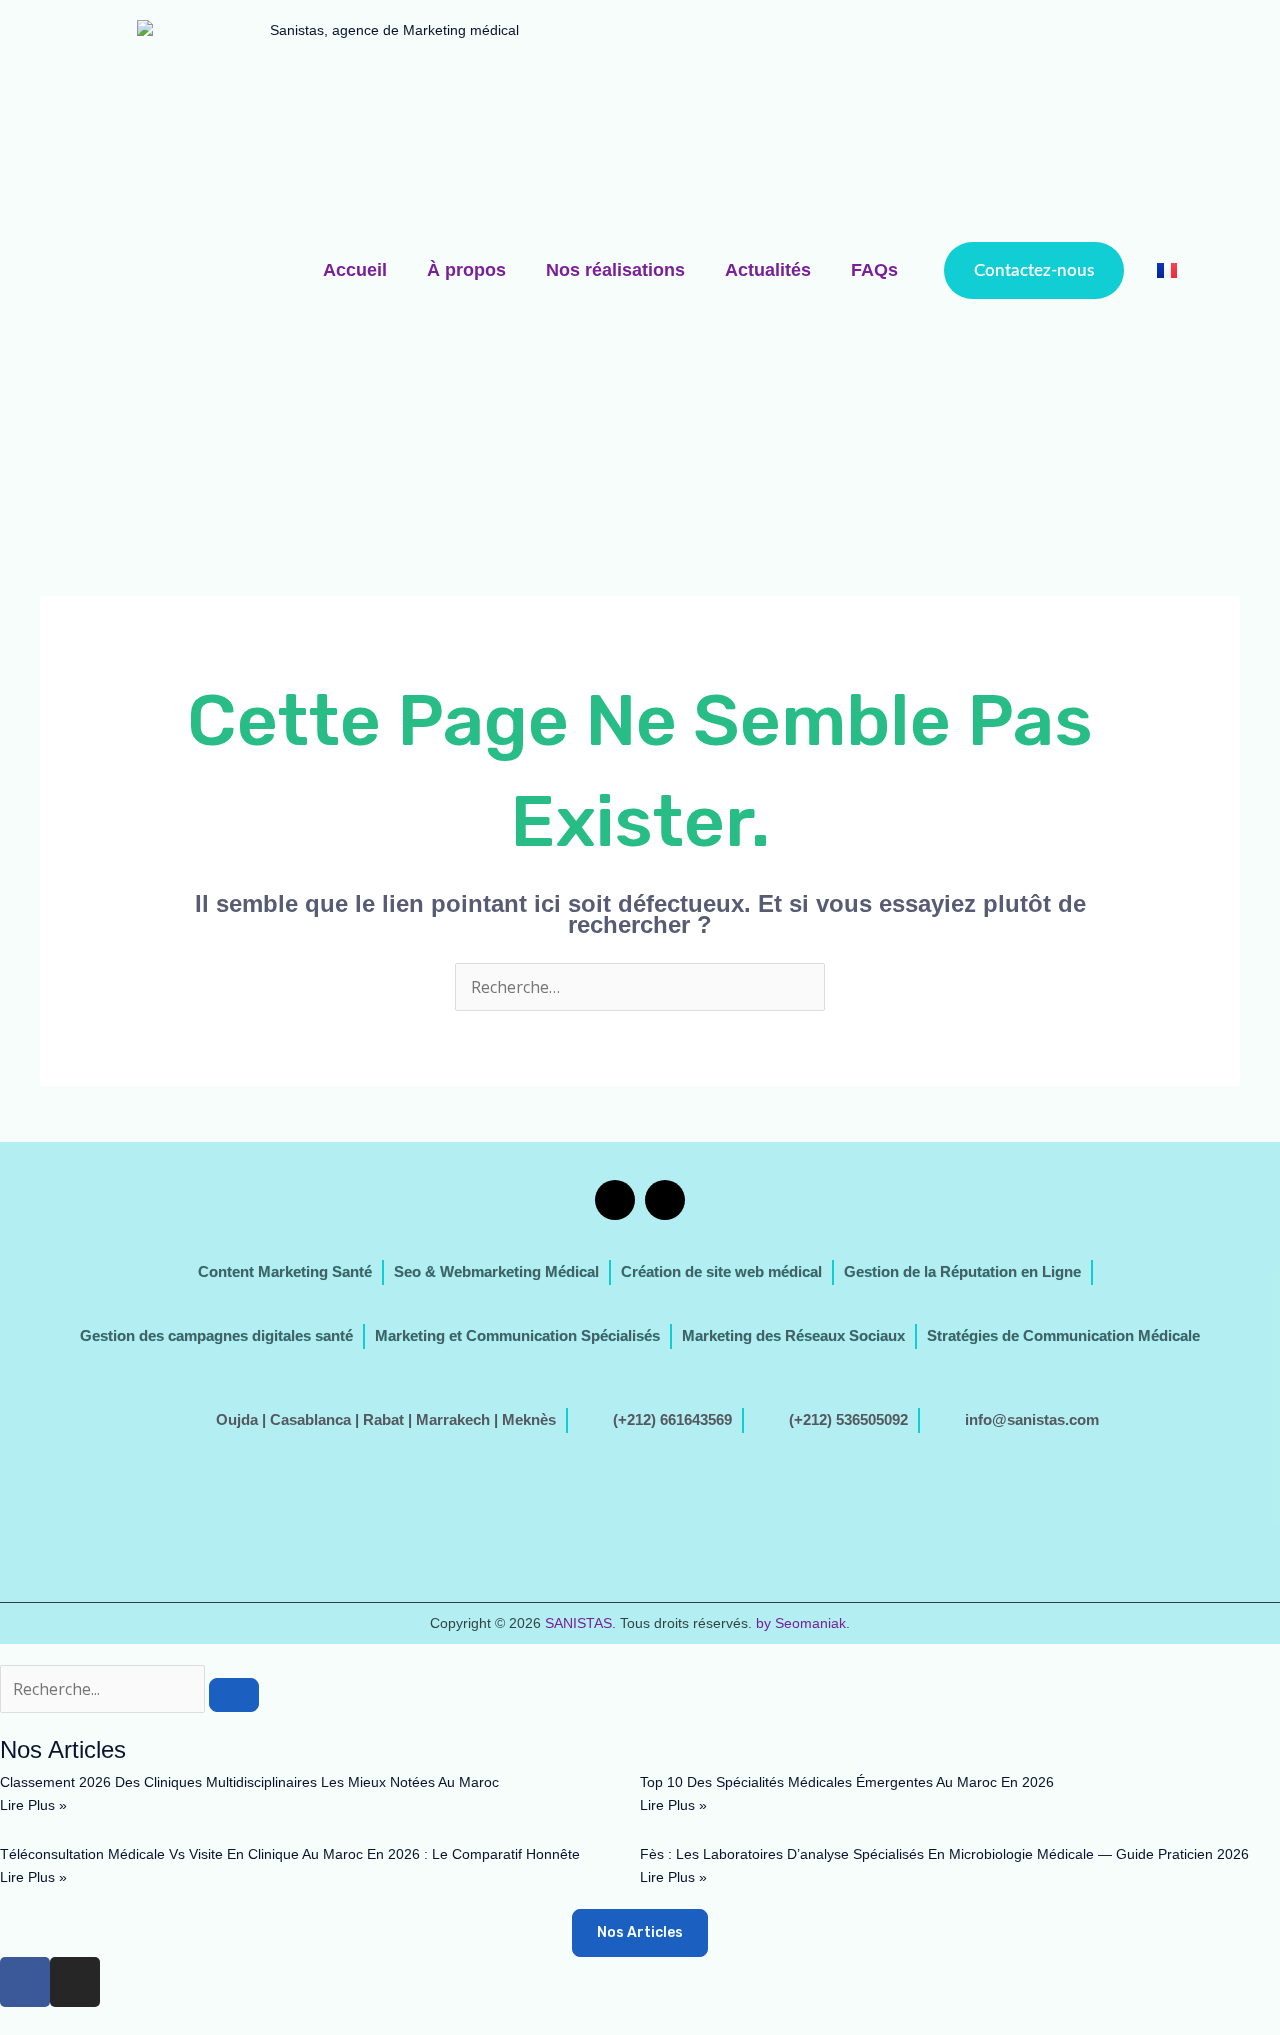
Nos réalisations (615, 270)
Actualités (768, 270)
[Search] (234, 1695)
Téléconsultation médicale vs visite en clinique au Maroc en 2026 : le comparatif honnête (290, 1854)
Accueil (355, 270)
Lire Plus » (33, 1805)
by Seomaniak (801, 1623)
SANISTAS (578, 1623)
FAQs (874, 270)
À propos (466, 270)
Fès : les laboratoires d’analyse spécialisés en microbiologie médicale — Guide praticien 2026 (944, 1854)
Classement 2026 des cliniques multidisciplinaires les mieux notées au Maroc (249, 1782)
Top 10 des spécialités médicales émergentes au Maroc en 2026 (847, 1782)
